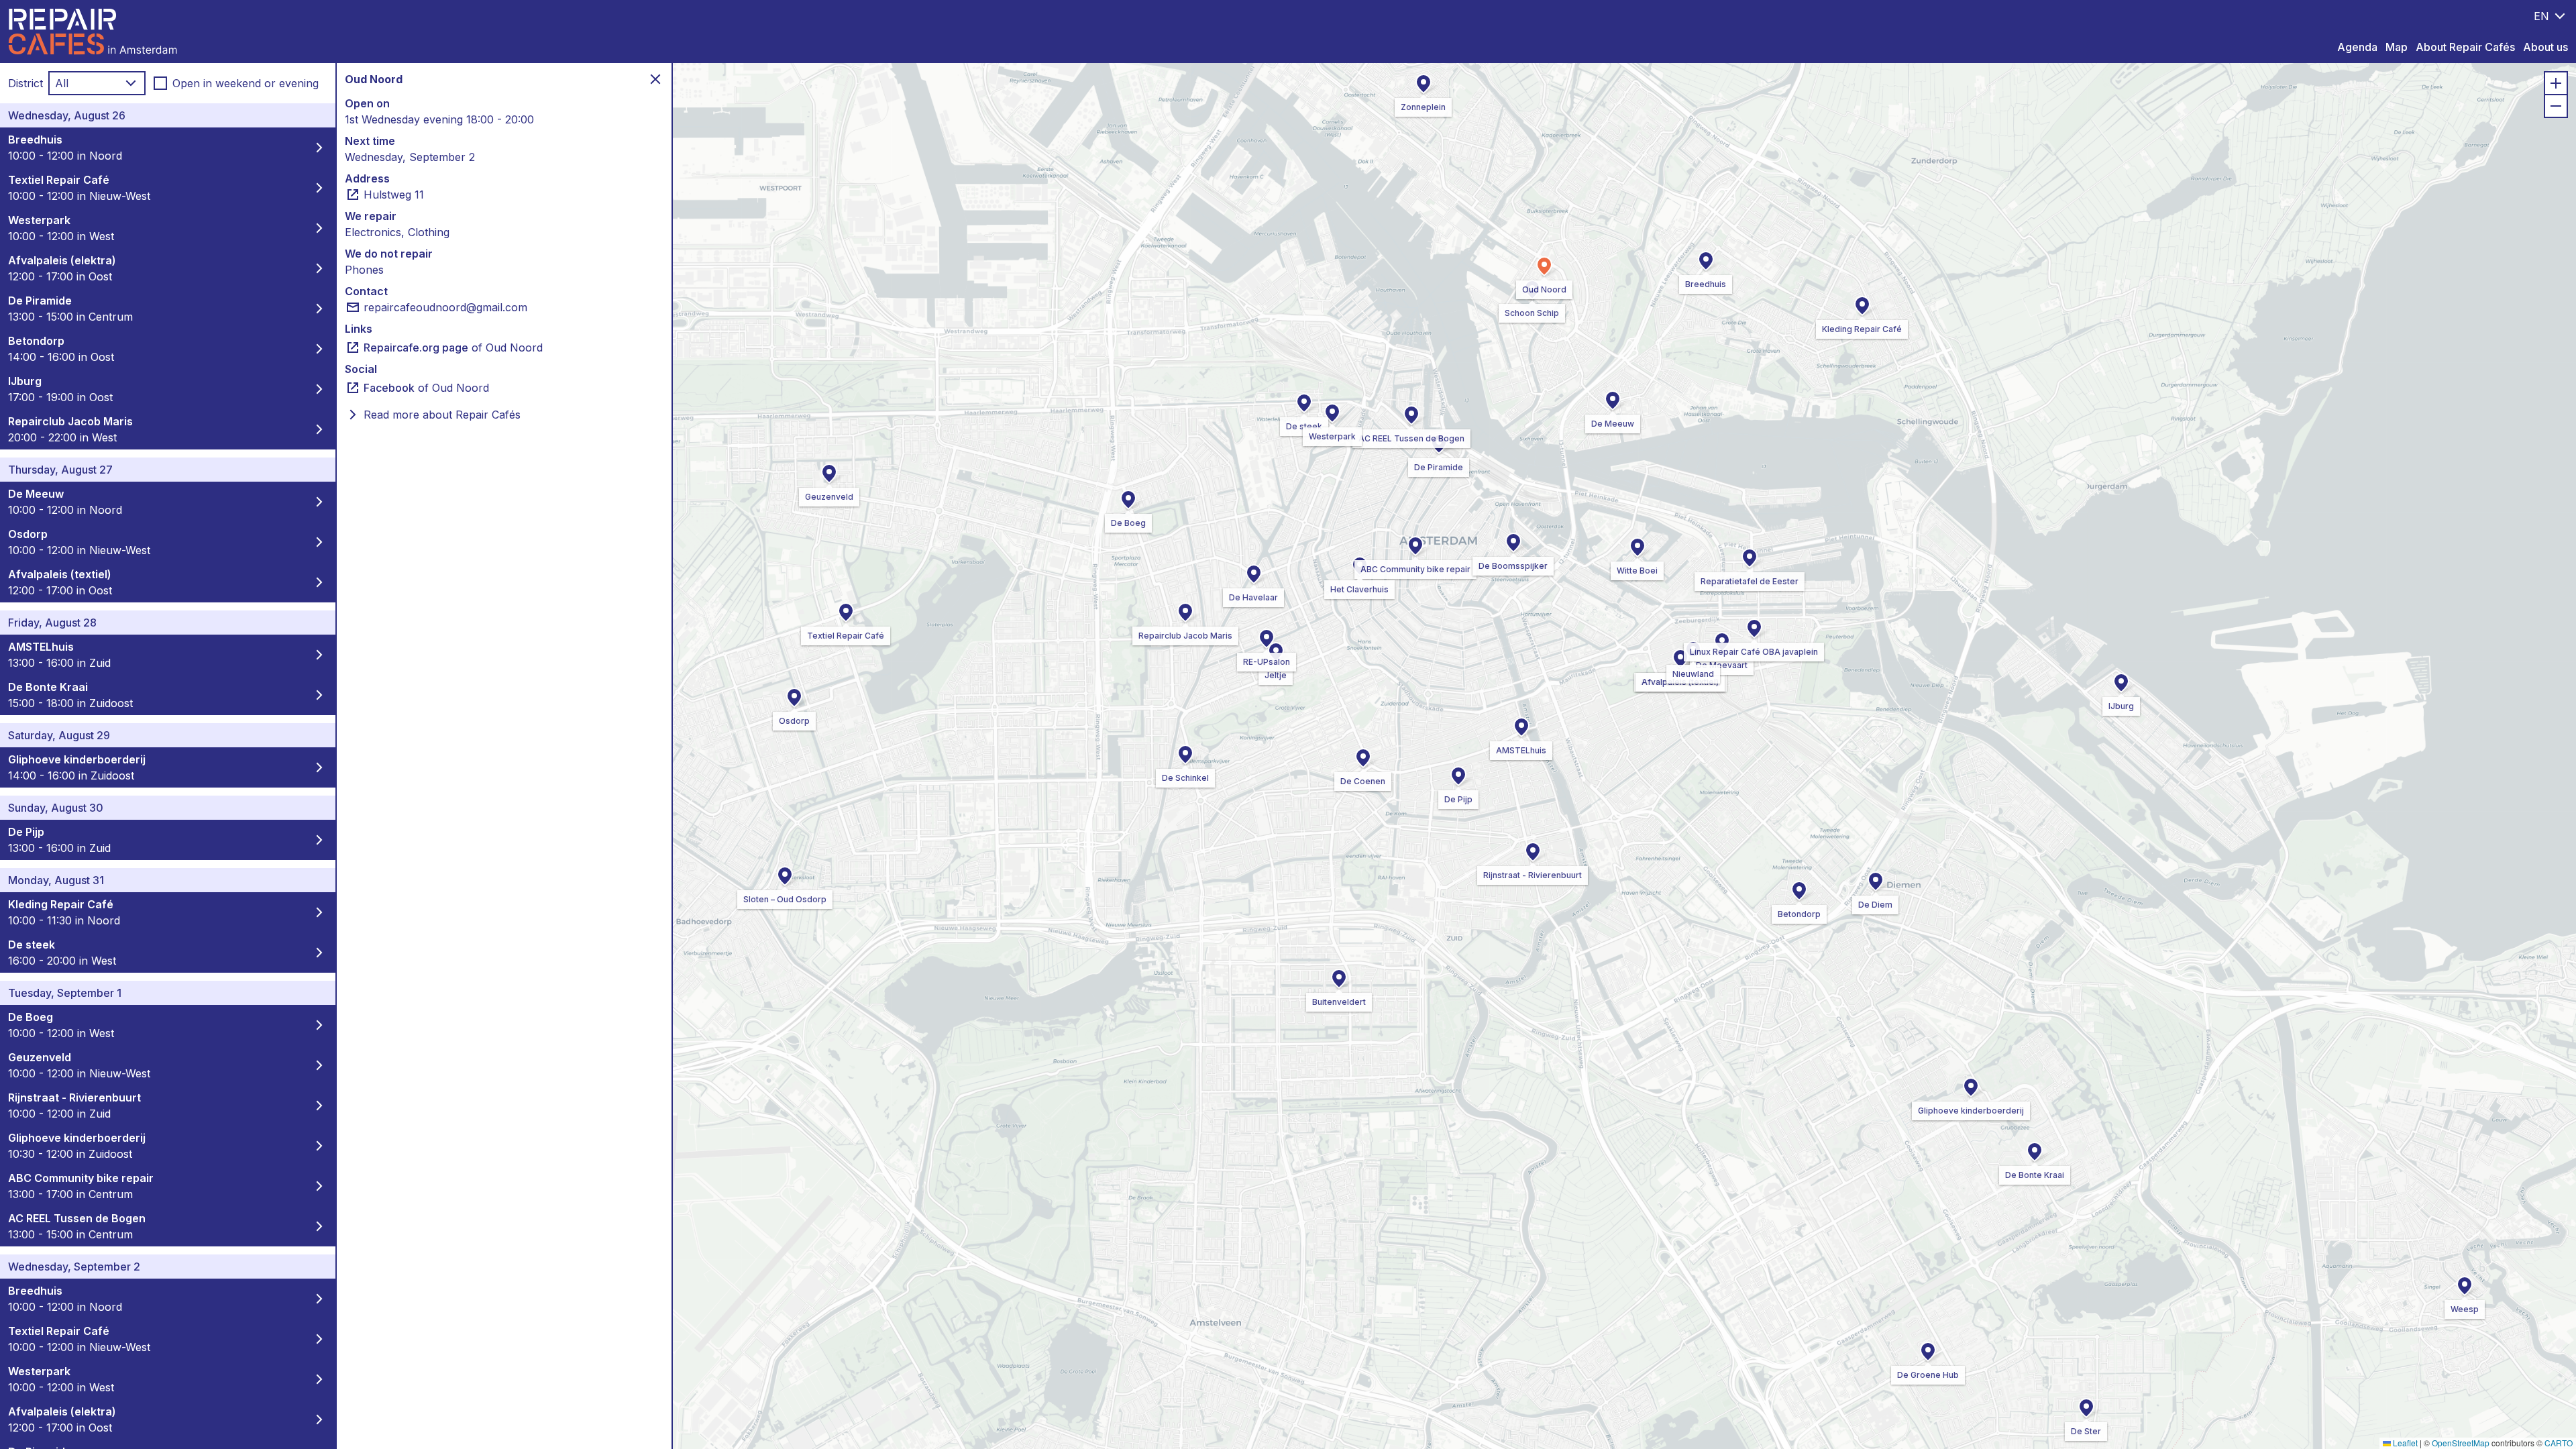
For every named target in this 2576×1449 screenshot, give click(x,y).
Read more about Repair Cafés (442, 415)
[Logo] (93, 32)
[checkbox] (160, 83)
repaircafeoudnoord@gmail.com (445, 307)
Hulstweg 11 (394, 195)
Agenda (2357, 47)
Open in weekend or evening (246, 83)
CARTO (2559, 1443)
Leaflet (2404, 1443)
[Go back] (655, 79)
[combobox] (2551, 16)
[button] (1415, 546)
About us (2545, 47)
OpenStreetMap (2461, 1443)
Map (2397, 47)
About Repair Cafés (2465, 47)
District (25, 83)
